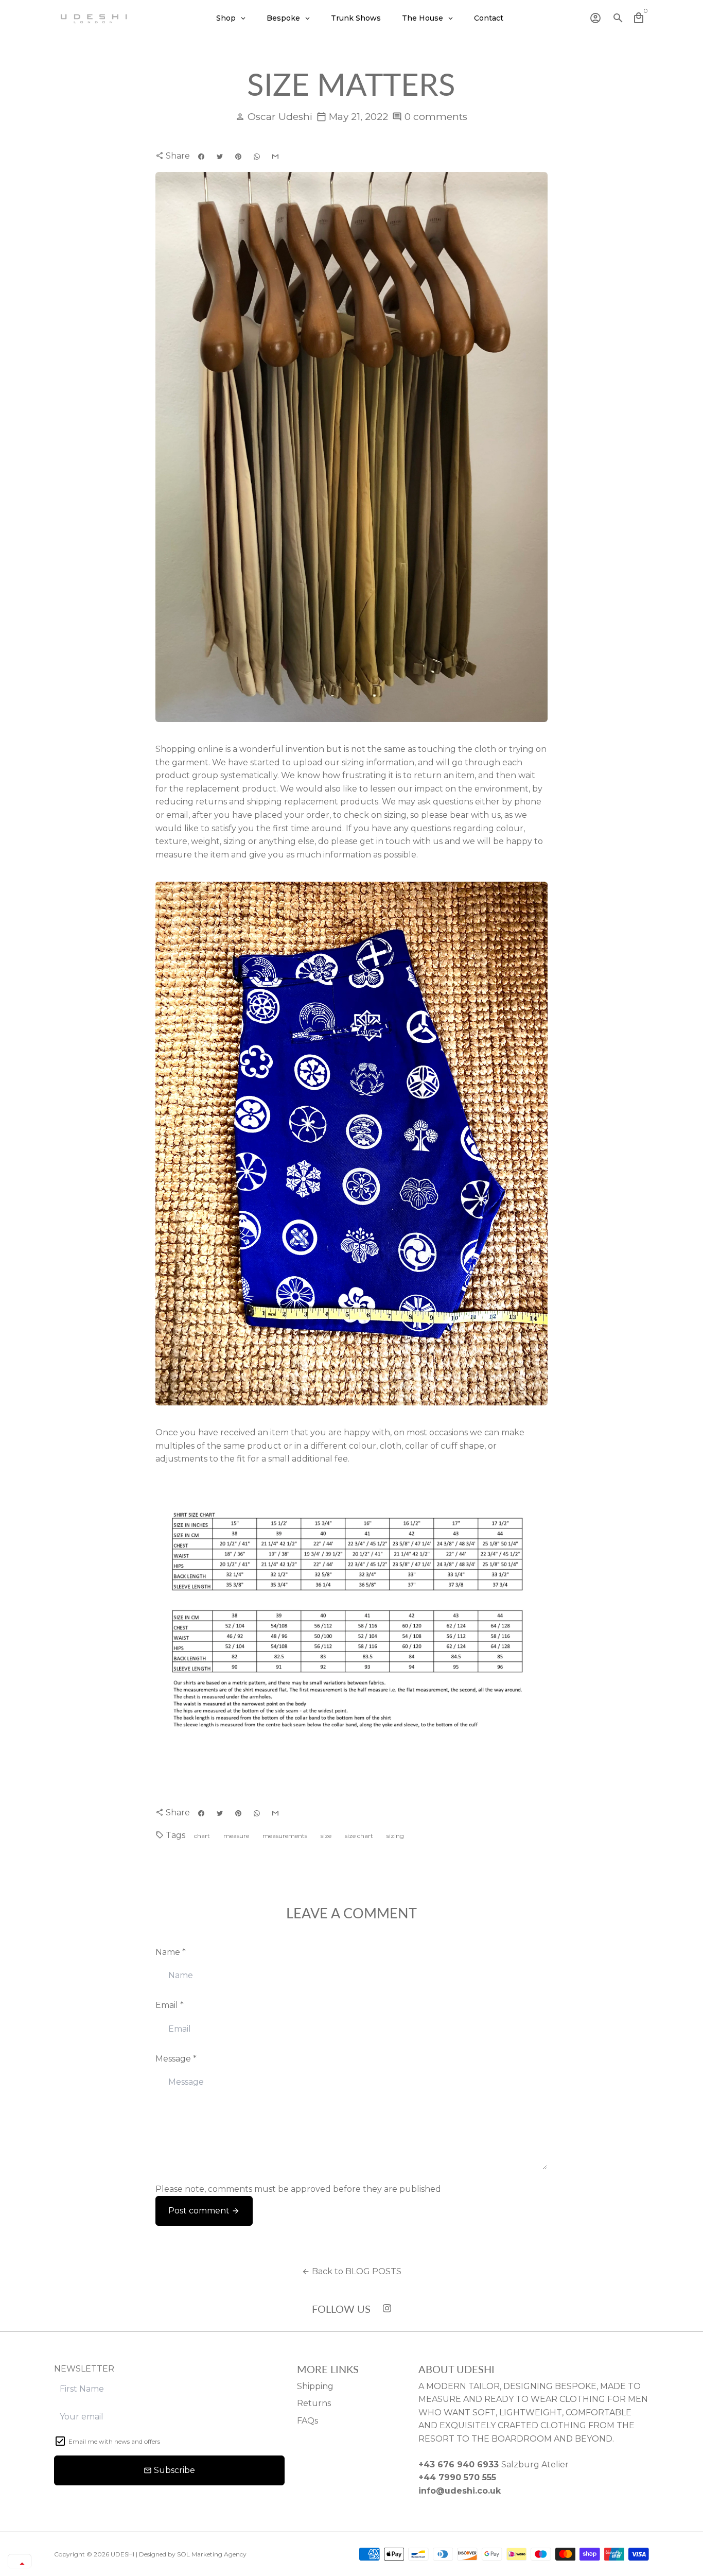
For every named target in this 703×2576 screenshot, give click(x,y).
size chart (359, 1836)
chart (202, 1836)
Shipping (315, 2386)
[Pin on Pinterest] (238, 157)
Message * (176, 2059)
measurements (285, 1836)
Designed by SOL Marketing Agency (193, 2554)
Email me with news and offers (114, 2441)
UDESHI (122, 2554)
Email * (170, 2005)
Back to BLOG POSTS (351, 2271)
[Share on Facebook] (201, 157)
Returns (314, 2403)
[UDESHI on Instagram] (387, 2308)
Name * (171, 1952)
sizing (395, 1836)
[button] (20, 2564)
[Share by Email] (275, 157)
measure (236, 1836)
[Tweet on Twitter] (220, 157)
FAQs (307, 2421)
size (326, 1836)
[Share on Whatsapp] (257, 157)
